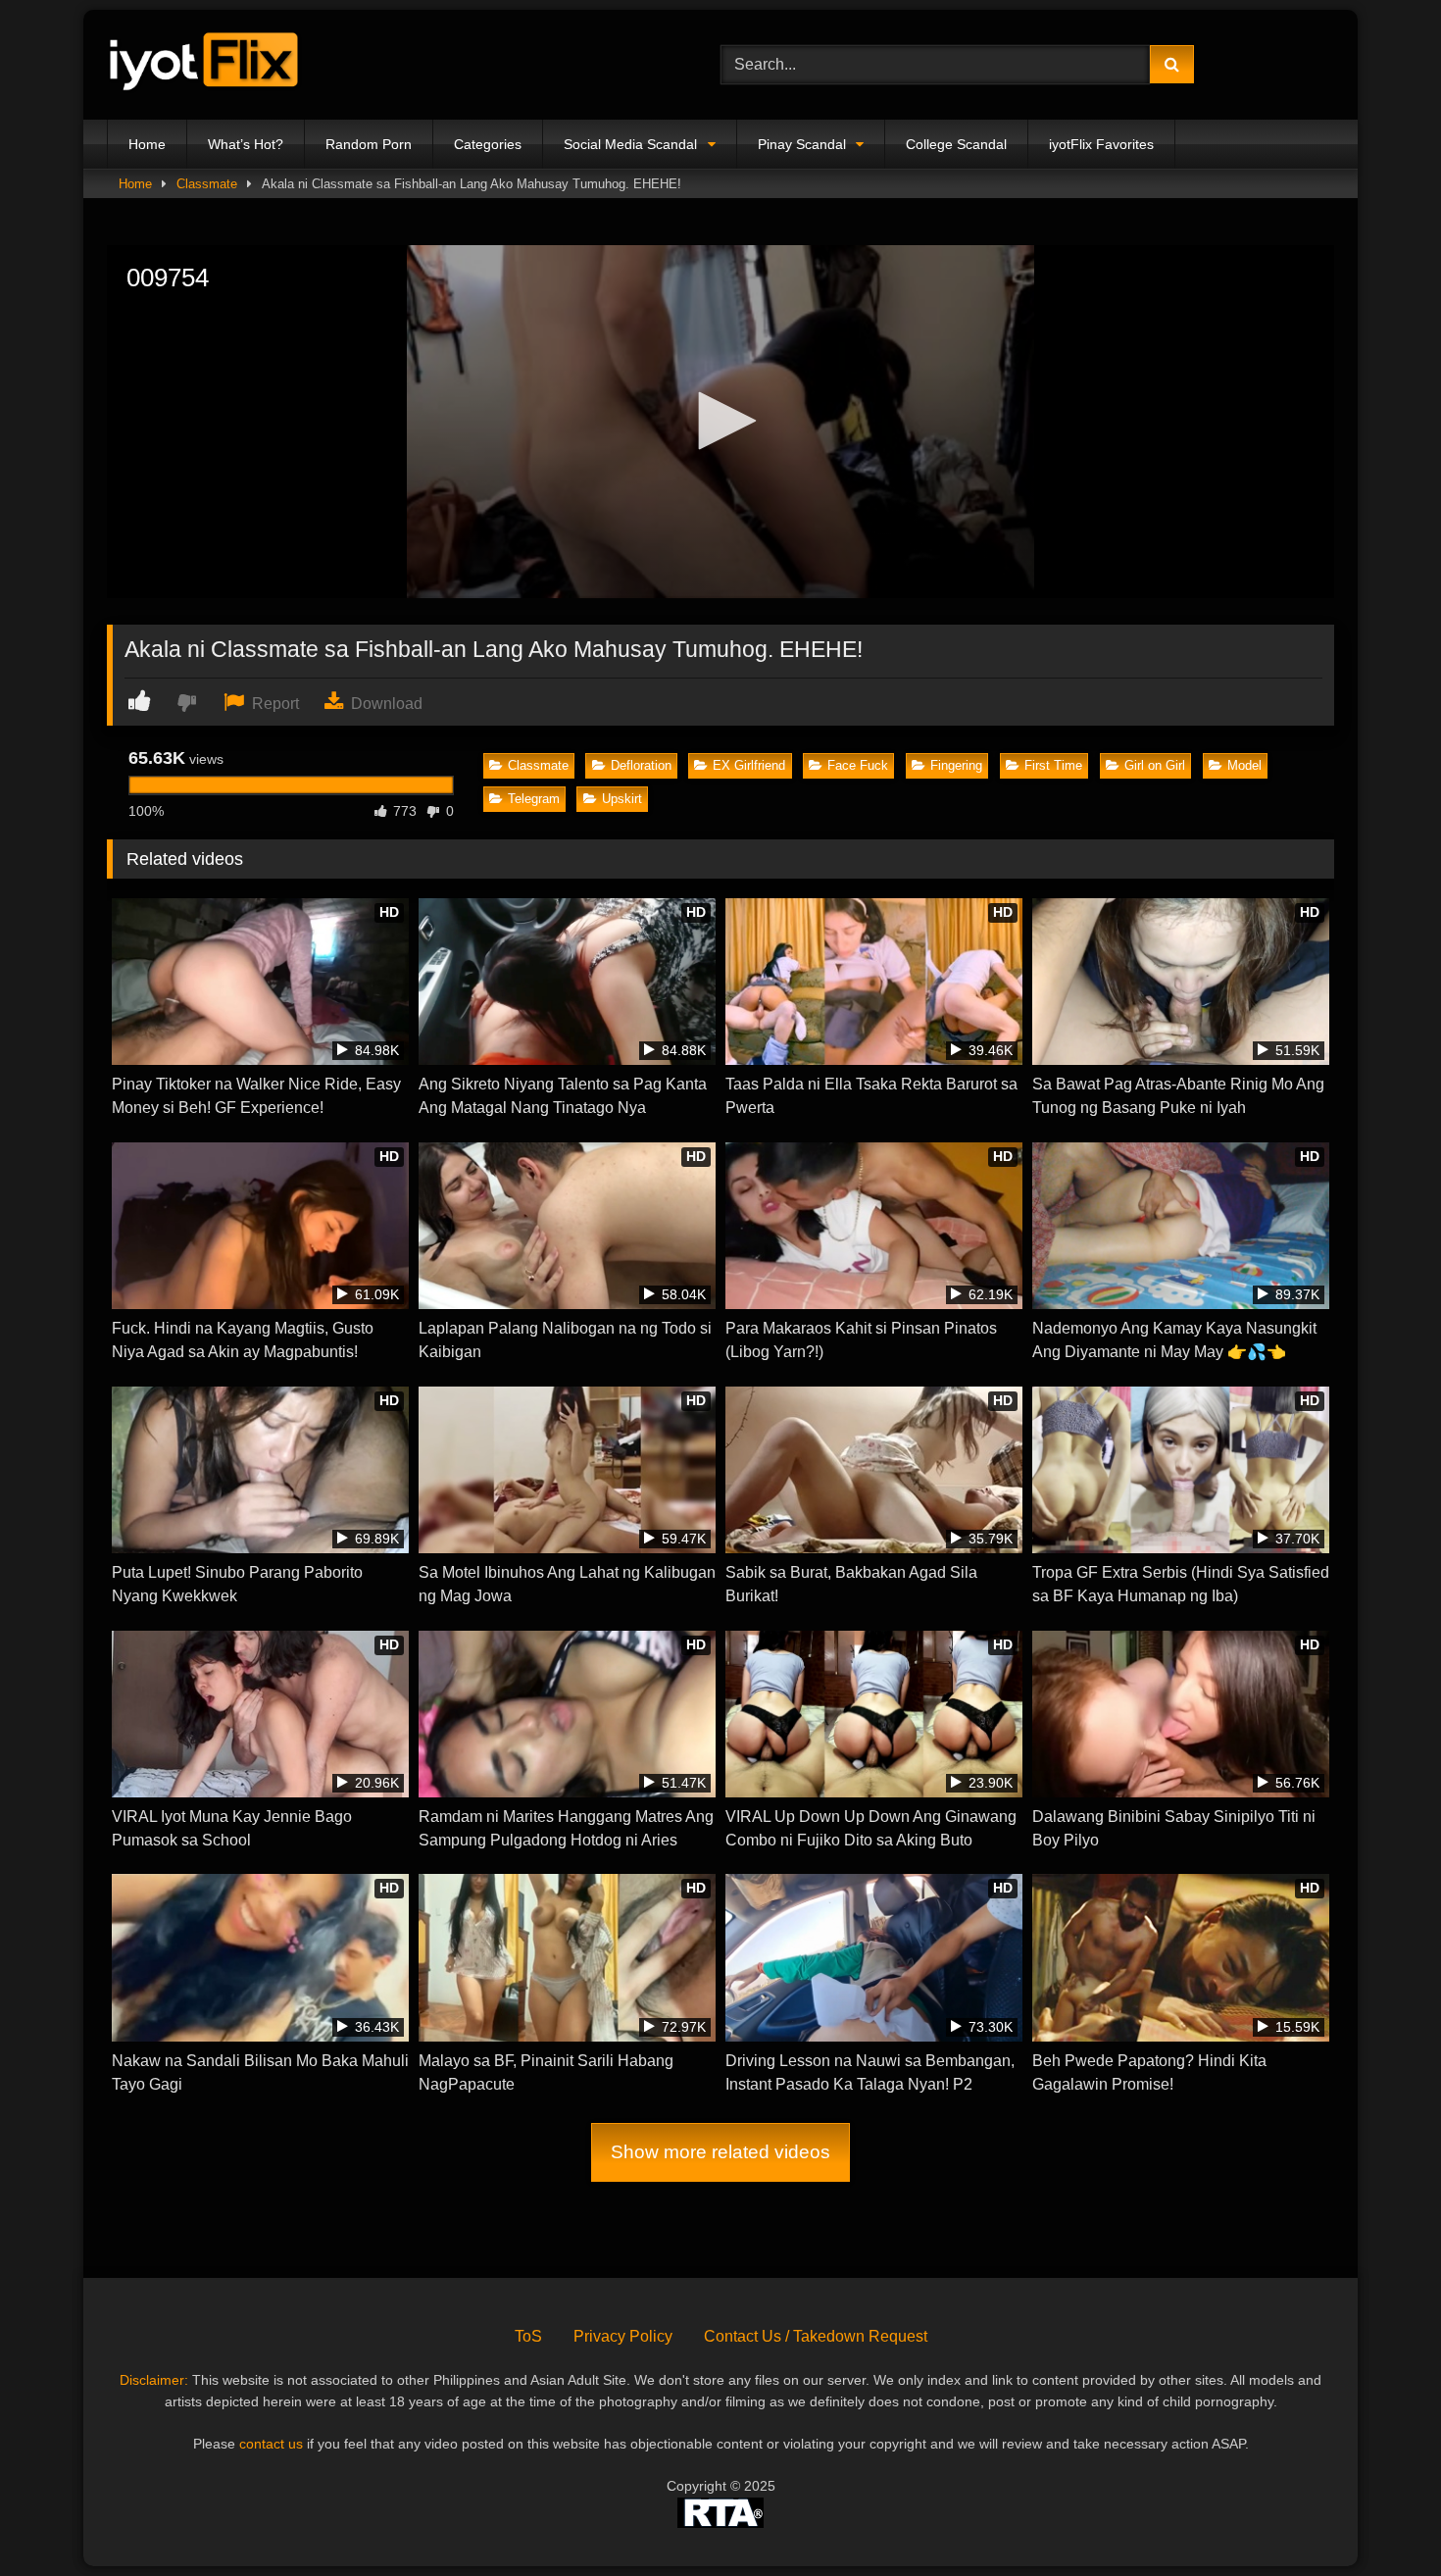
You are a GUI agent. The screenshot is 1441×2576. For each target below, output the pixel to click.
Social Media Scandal (630, 144)
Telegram (534, 799)
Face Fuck (858, 765)
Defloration (641, 765)
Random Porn (369, 144)
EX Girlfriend (749, 765)
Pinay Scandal (802, 144)
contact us (271, 2444)
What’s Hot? (246, 144)
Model (1244, 765)
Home (147, 144)
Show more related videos (720, 2152)
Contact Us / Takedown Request (816, 2336)
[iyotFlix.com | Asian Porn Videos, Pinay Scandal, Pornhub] (205, 65)
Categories (488, 144)
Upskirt (622, 799)
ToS (528, 2336)
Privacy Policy (623, 2336)
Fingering (956, 765)
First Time (1053, 765)
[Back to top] (1380, 2518)
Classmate (207, 184)
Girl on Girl (1155, 765)
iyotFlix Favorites (1101, 144)
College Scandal (956, 144)
